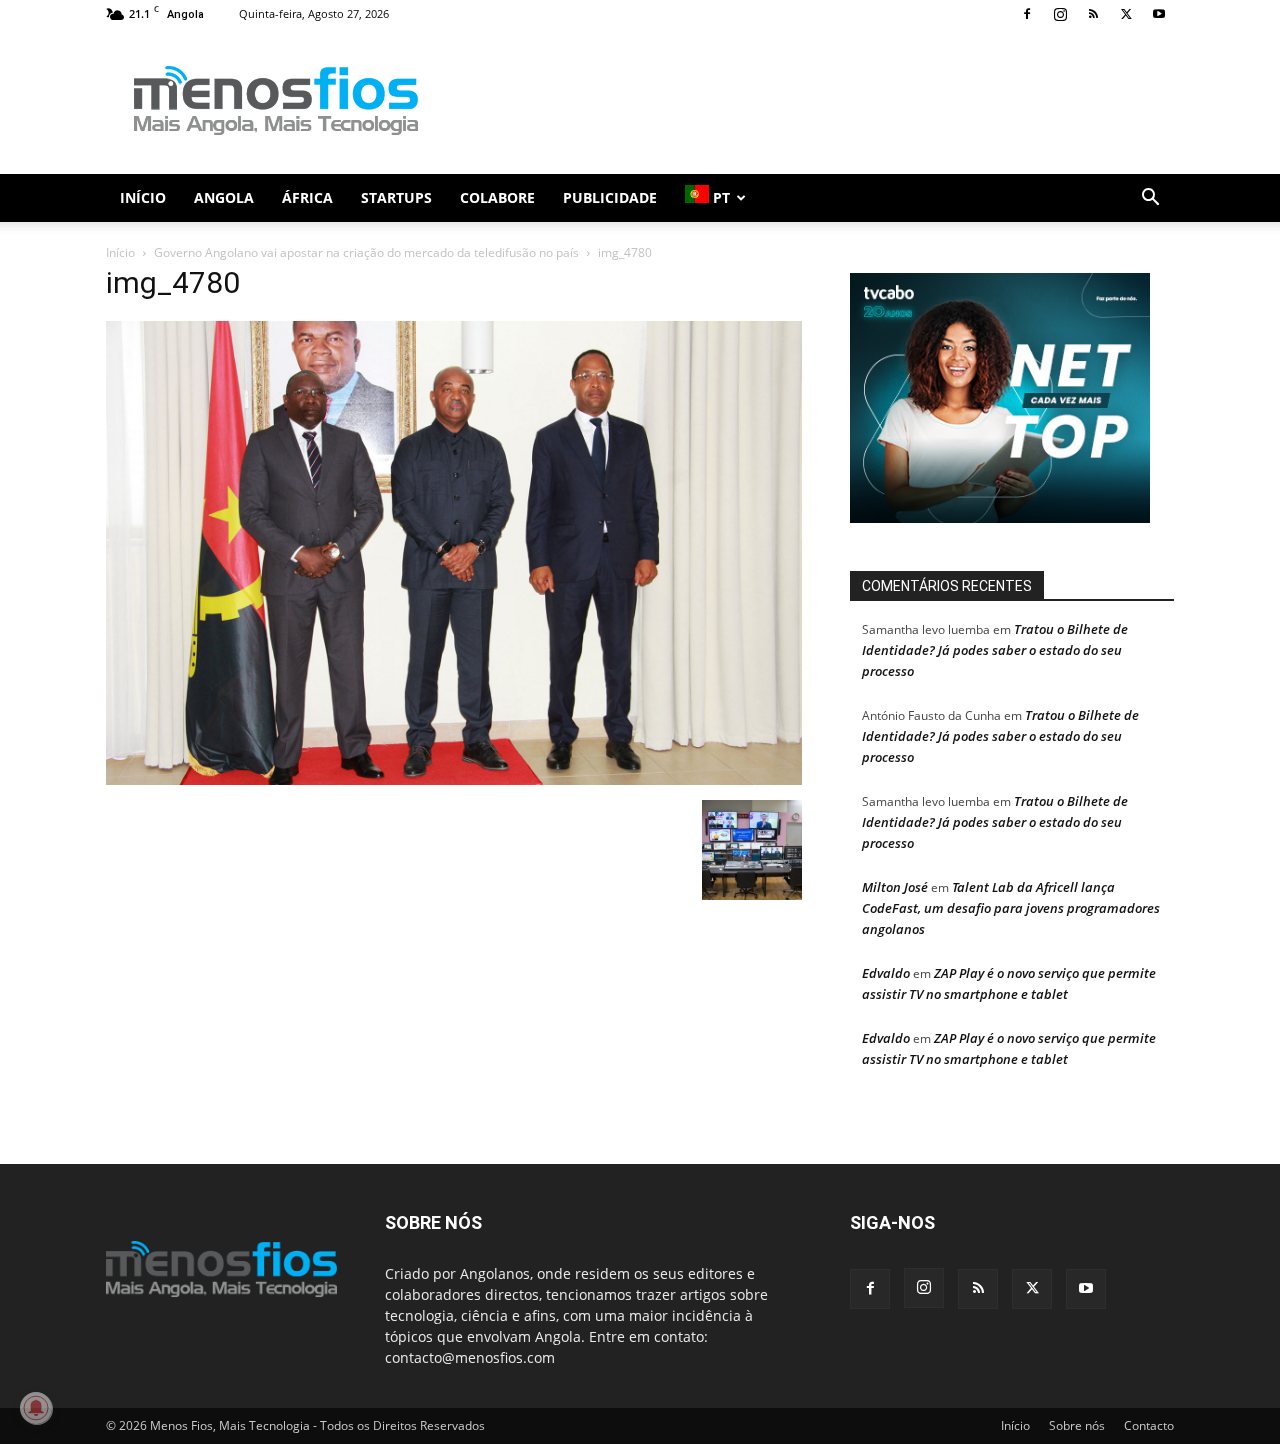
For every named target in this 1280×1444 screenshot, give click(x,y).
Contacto (1149, 1425)
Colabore (497, 197)
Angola (224, 197)
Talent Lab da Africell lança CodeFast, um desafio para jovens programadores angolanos (1011, 908)
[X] (1126, 14)
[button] (1150, 199)
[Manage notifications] (36, 1408)
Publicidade (610, 197)
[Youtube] (1159, 14)
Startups (396, 197)
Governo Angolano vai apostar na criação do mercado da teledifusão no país (366, 252)
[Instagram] (1060, 14)
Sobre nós (1077, 1425)
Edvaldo (886, 973)
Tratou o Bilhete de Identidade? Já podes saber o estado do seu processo (995, 650)
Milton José (895, 887)
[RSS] (1093, 14)
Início (143, 197)
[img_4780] (454, 779)
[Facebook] (1027, 14)
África (307, 197)
